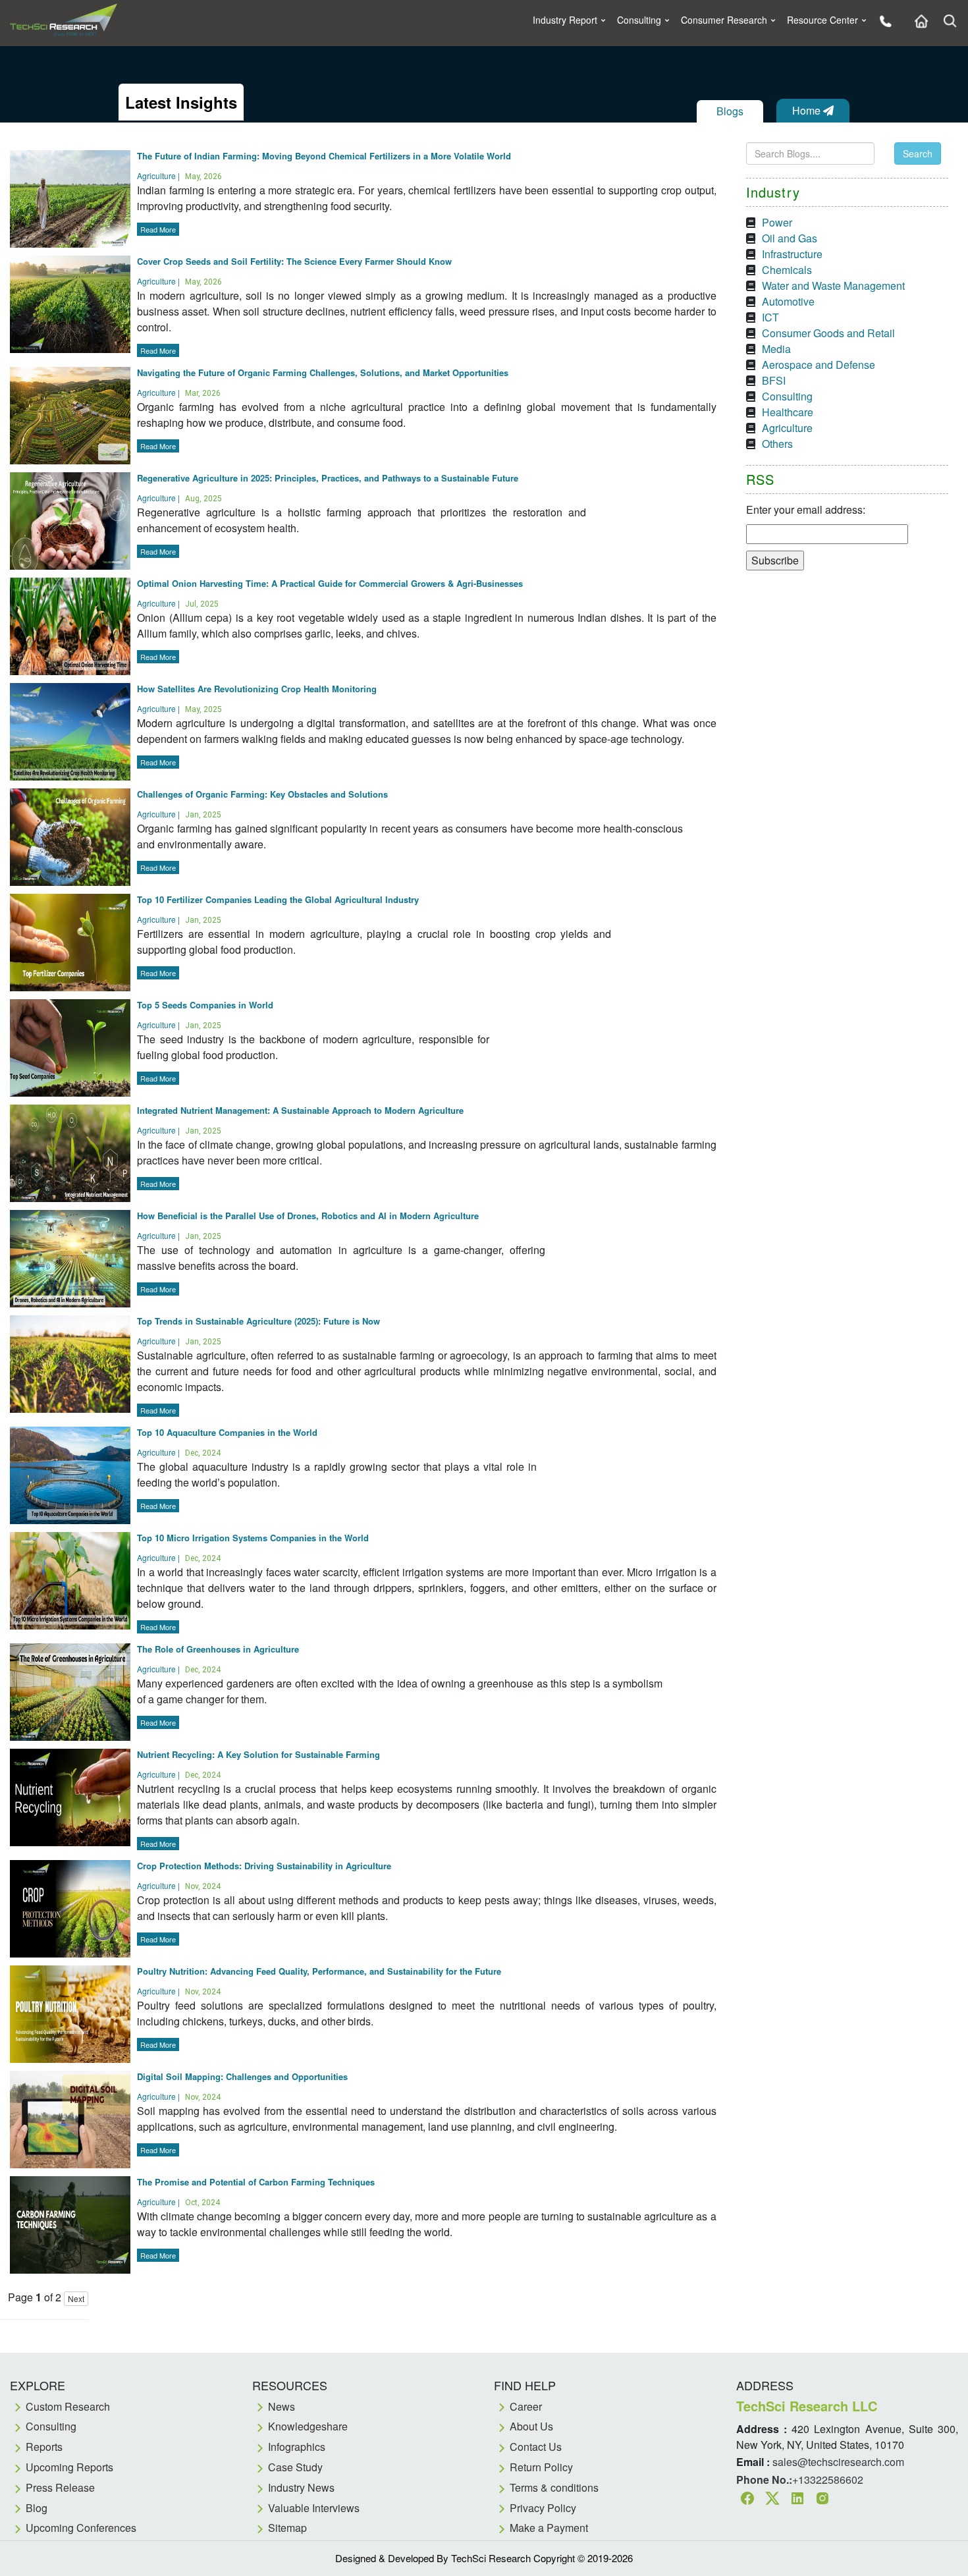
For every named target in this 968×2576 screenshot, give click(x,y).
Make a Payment (549, 2528)
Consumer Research (724, 20)
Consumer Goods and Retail (828, 333)
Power (777, 222)
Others (777, 444)
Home (808, 110)
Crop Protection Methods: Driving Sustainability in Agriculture (264, 1866)
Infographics (297, 2447)
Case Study (295, 2467)
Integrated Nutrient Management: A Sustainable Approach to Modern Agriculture (300, 1110)
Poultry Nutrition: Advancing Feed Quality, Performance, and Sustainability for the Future (319, 1971)
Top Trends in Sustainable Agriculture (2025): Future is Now (258, 1321)
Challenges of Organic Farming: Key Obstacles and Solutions (262, 794)
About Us (531, 2426)
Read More (158, 229)
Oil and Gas (790, 238)
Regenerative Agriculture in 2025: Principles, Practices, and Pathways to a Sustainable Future (328, 478)
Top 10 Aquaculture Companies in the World (227, 1432)
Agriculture (787, 428)
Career (526, 2406)
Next (76, 2298)
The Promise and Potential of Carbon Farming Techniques (256, 2182)
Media (776, 349)
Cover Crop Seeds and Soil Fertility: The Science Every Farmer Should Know (294, 261)
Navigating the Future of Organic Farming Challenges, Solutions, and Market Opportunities (323, 372)
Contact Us (536, 2447)
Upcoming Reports (69, 2467)
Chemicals (787, 270)
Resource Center (822, 20)
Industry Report (565, 20)
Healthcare (788, 412)
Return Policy (541, 2467)
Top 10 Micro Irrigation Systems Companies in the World (253, 1538)
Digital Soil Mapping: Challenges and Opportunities (242, 2076)
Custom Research (68, 2406)
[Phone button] (882, 20)
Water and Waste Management (833, 286)
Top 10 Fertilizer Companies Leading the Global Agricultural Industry (278, 899)
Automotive (788, 301)
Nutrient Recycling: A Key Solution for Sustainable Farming (258, 1754)
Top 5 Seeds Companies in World (205, 1005)
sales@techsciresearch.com (838, 2462)
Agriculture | (179, 176)
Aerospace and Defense (819, 365)
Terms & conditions (554, 2487)
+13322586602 (828, 2480)
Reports (44, 2447)
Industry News (301, 2487)
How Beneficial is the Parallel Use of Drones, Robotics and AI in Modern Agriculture (308, 1216)
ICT (770, 317)
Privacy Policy (543, 2508)
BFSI (774, 380)
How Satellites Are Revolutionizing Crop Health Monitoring (257, 689)
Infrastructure (792, 254)
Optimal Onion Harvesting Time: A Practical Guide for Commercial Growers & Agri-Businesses (330, 583)
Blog (37, 2508)
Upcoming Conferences (81, 2528)
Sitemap (287, 2528)
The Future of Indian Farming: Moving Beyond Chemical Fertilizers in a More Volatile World (324, 156)
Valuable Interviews (314, 2508)
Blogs (730, 111)
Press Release (60, 2487)
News (282, 2406)
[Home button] (918, 20)
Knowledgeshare (308, 2426)
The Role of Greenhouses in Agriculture (218, 1649)
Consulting (639, 20)
